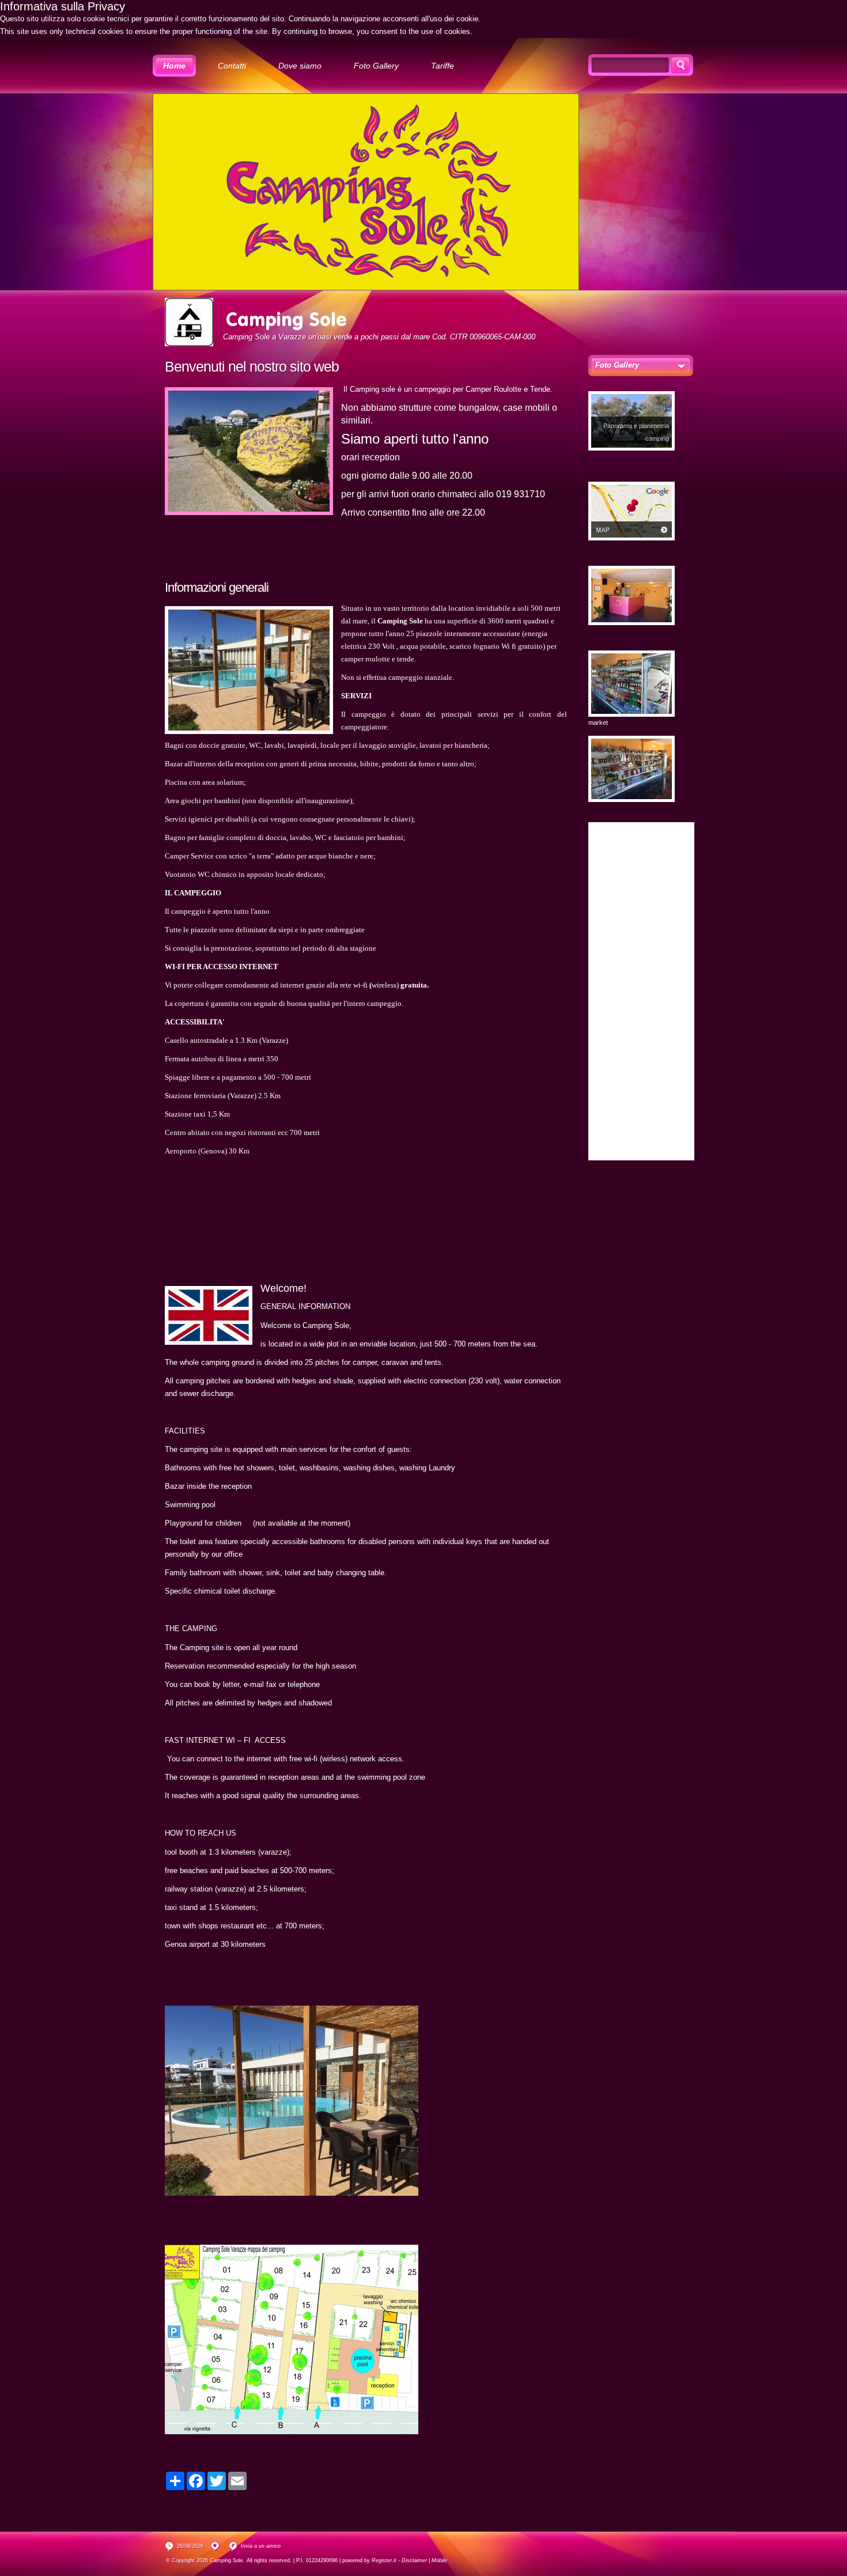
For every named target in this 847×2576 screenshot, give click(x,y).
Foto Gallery (376, 66)
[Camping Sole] (189, 322)
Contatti (232, 66)
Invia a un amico (261, 2546)
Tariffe (443, 66)
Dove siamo (300, 66)
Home (174, 66)
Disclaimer (414, 2560)
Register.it (384, 2560)
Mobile (439, 2560)
